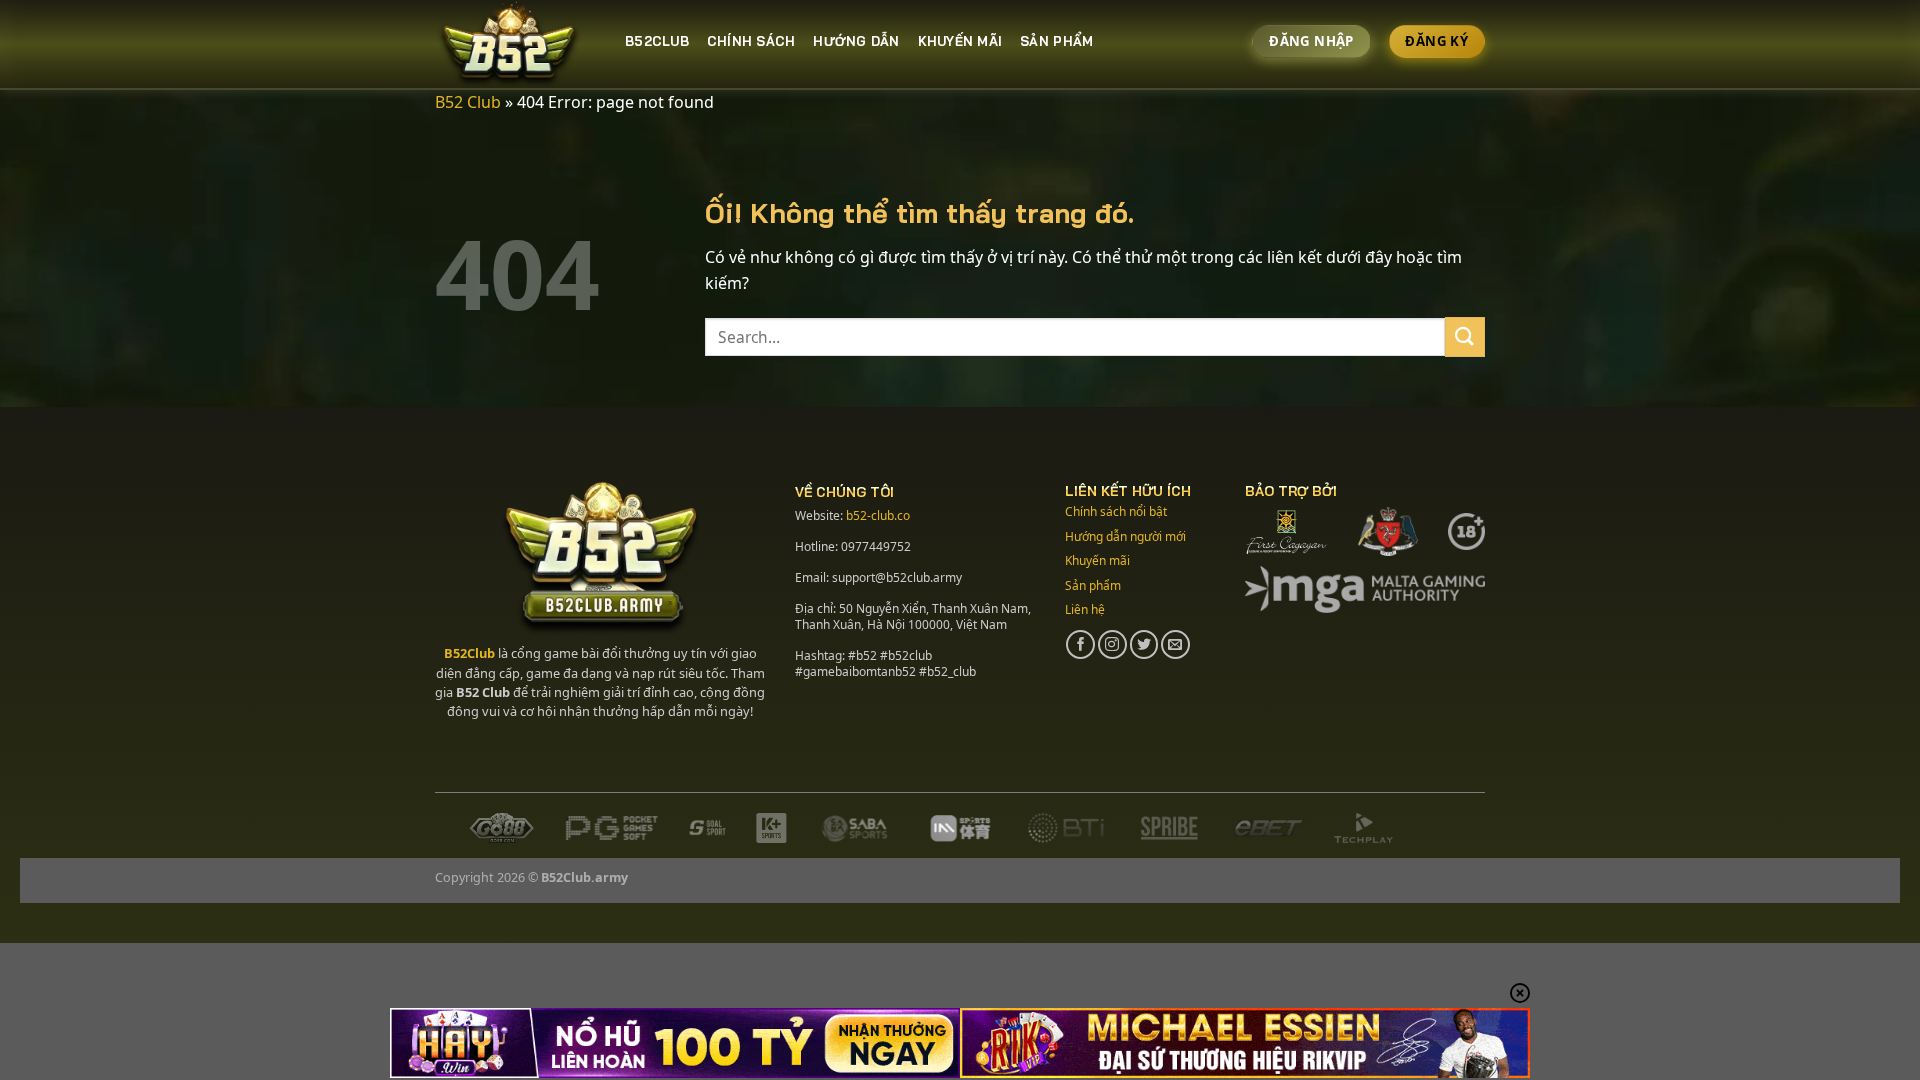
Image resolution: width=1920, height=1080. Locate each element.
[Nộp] (1465, 336)
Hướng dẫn (856, 41)
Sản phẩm (1093, 585)
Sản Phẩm (1056, 41)
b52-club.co (878, 515)
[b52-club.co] (515, 45)
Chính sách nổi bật (1116, 511)
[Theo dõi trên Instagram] (1112, 644)
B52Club (469, 653)
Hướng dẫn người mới (1125, 536)
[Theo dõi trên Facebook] (1080, 644)
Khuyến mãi (960, 41)
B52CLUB (657, 41)
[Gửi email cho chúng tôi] (1175, 644)
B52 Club (468, 102)
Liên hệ (1085, 609)
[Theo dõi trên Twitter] (1144, 644)
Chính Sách (751, 41)
